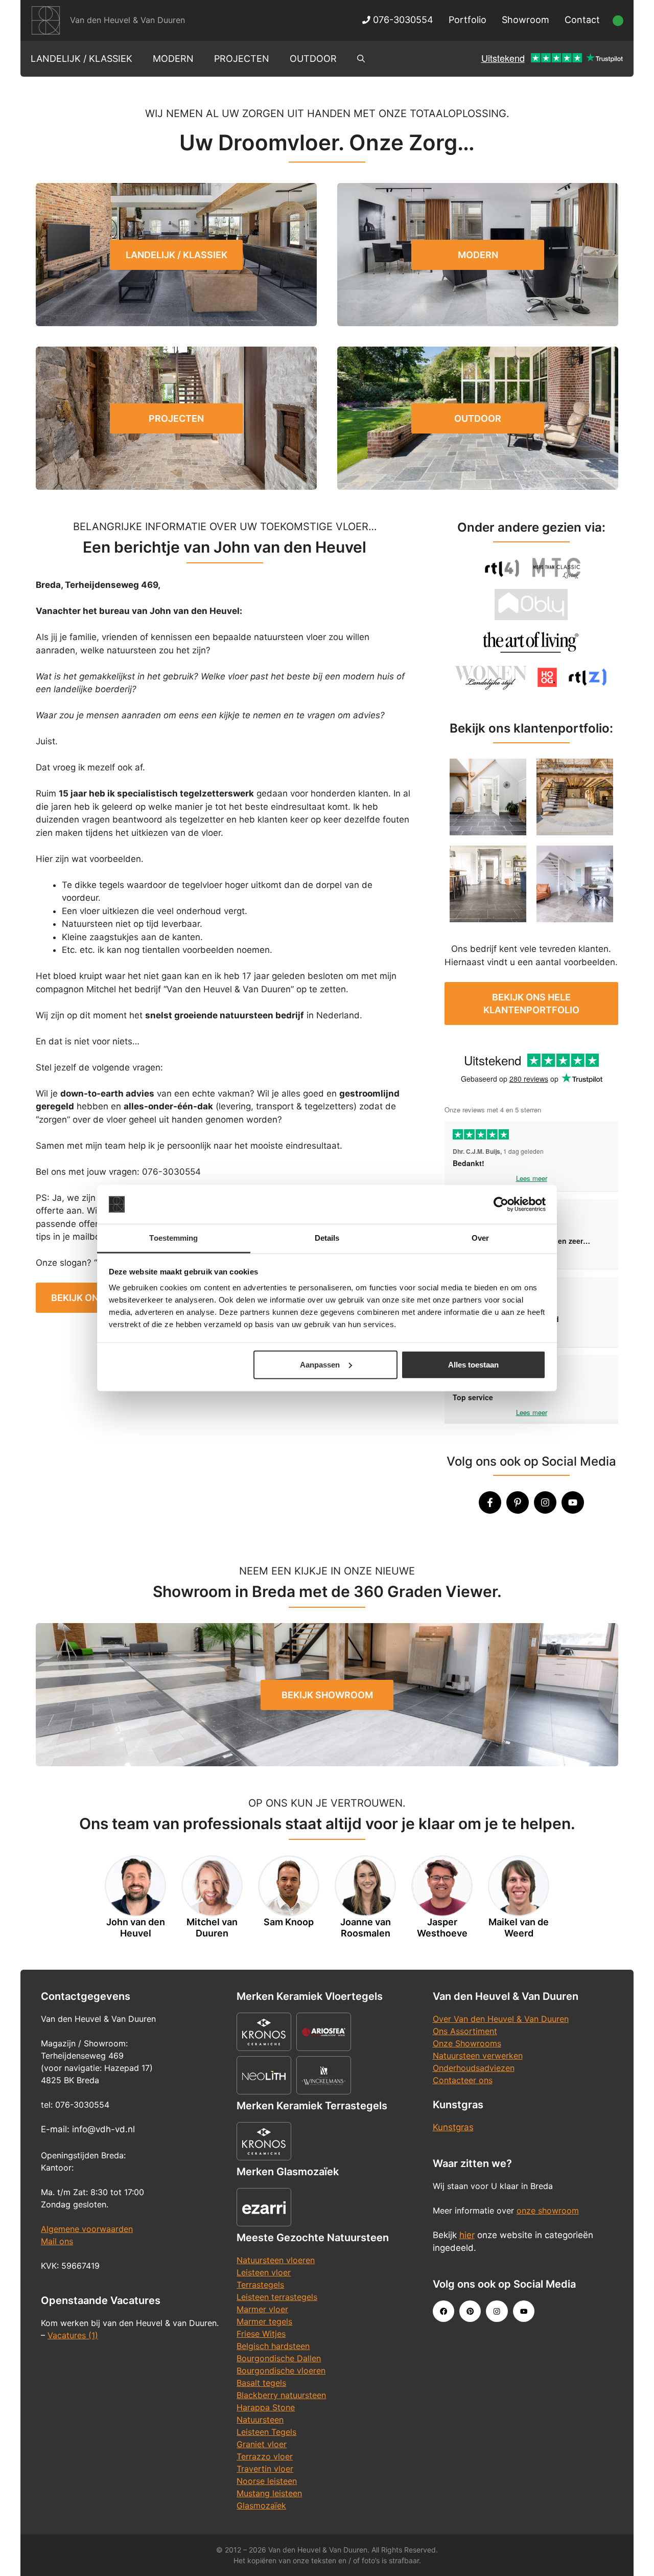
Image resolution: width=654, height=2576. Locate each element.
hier (467, 2235)
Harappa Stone (266, 2407)
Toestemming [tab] (173, 1238)
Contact (582, 20)
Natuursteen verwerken (478, 2056)
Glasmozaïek (261, 2505)
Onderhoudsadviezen (474, 2068)
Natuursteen (260, 2420)
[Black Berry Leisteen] (488, 884)
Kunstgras (453, 2127)
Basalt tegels (261, 2383)
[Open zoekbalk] (361, 59)
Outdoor (313, 59)
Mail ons (57, 2241)
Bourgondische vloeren (281, 2370)
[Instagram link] (497, 2311)
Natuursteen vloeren (276, 2260)
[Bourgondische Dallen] (575, 797)
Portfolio (468, 20)
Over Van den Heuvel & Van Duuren (501, 2019)
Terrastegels (260, 2285)
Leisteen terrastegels (277, 2297)
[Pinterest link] (470, 2311)
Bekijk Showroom (327, 1695)
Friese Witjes (261, 2334)
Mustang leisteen (269, 2493)
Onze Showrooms (467, 2043)
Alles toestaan (473, 1365)
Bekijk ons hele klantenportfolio (531, 1004)
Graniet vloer (262, 2444)
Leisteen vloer (264, 2272)
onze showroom (548, 2210)
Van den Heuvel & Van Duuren (127, 20)
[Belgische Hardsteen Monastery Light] (488, 797)
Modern (173, 59)
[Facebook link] (443, 2311)
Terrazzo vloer (265, 2456)
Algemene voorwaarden (87, 2229)
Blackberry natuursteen (281, 2395)
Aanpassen (320, 1365)
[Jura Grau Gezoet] (575, 884)
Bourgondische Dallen (279, 2358)
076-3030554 (402, 20)
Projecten (242, 59)
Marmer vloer (262, 2309)
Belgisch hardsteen (273, 2346)
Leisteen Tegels (266, 2432)
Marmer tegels (264, 2321)
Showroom (525, 20)
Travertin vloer (265, 2469)
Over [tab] (480, 1238)
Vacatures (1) (73, 2335)
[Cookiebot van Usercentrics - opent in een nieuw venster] (501, 1204)
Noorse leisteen (267, 2481)
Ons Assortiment (465, 2031)
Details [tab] (327, 1238)
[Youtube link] (524, 2311)
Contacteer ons (463, 2080)
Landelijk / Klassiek (81, 59)
